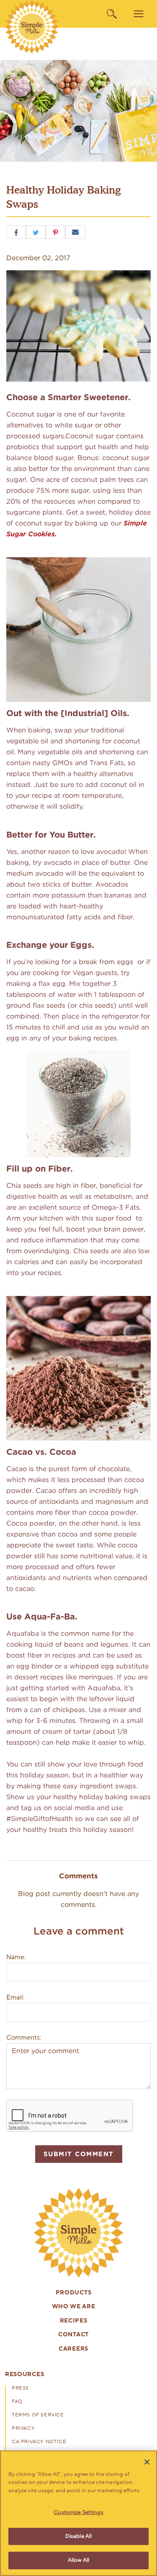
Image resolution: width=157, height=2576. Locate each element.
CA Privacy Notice (39, 2442)
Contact (73, 2335)
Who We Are (74, 2307)
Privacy (23, 2429)
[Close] (147, 2462)
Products (74, 2293)
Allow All (78, 2560)
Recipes (74, 2321)
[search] (112, 14)
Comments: (24, 2038)
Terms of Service (38, 2415)
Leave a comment (79, 1931)
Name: (16, 1957)
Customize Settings (78, 2512)
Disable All (78, 2536)
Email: (15, 1997)
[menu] (139, 14)
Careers (73, 2349)
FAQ (17, 2402)
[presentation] (79, 2233)
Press (20, 2388)
